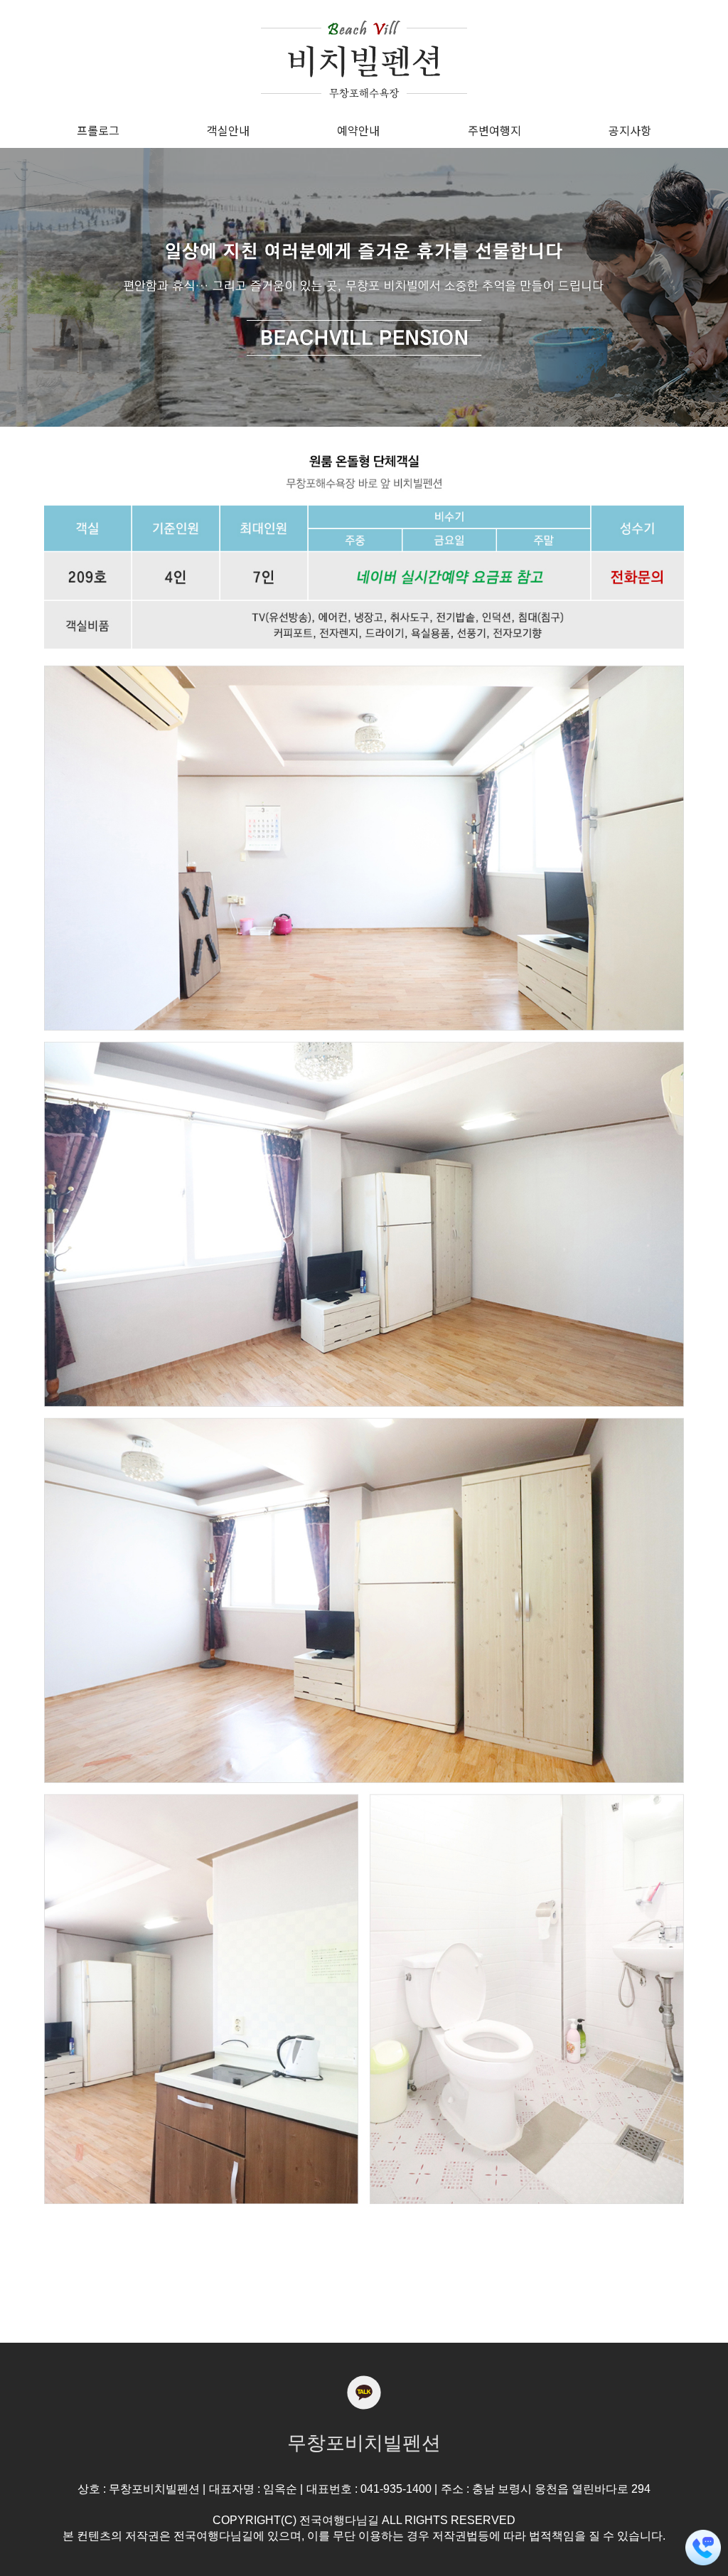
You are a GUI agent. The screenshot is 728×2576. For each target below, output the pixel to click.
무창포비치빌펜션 (364, 2443)
